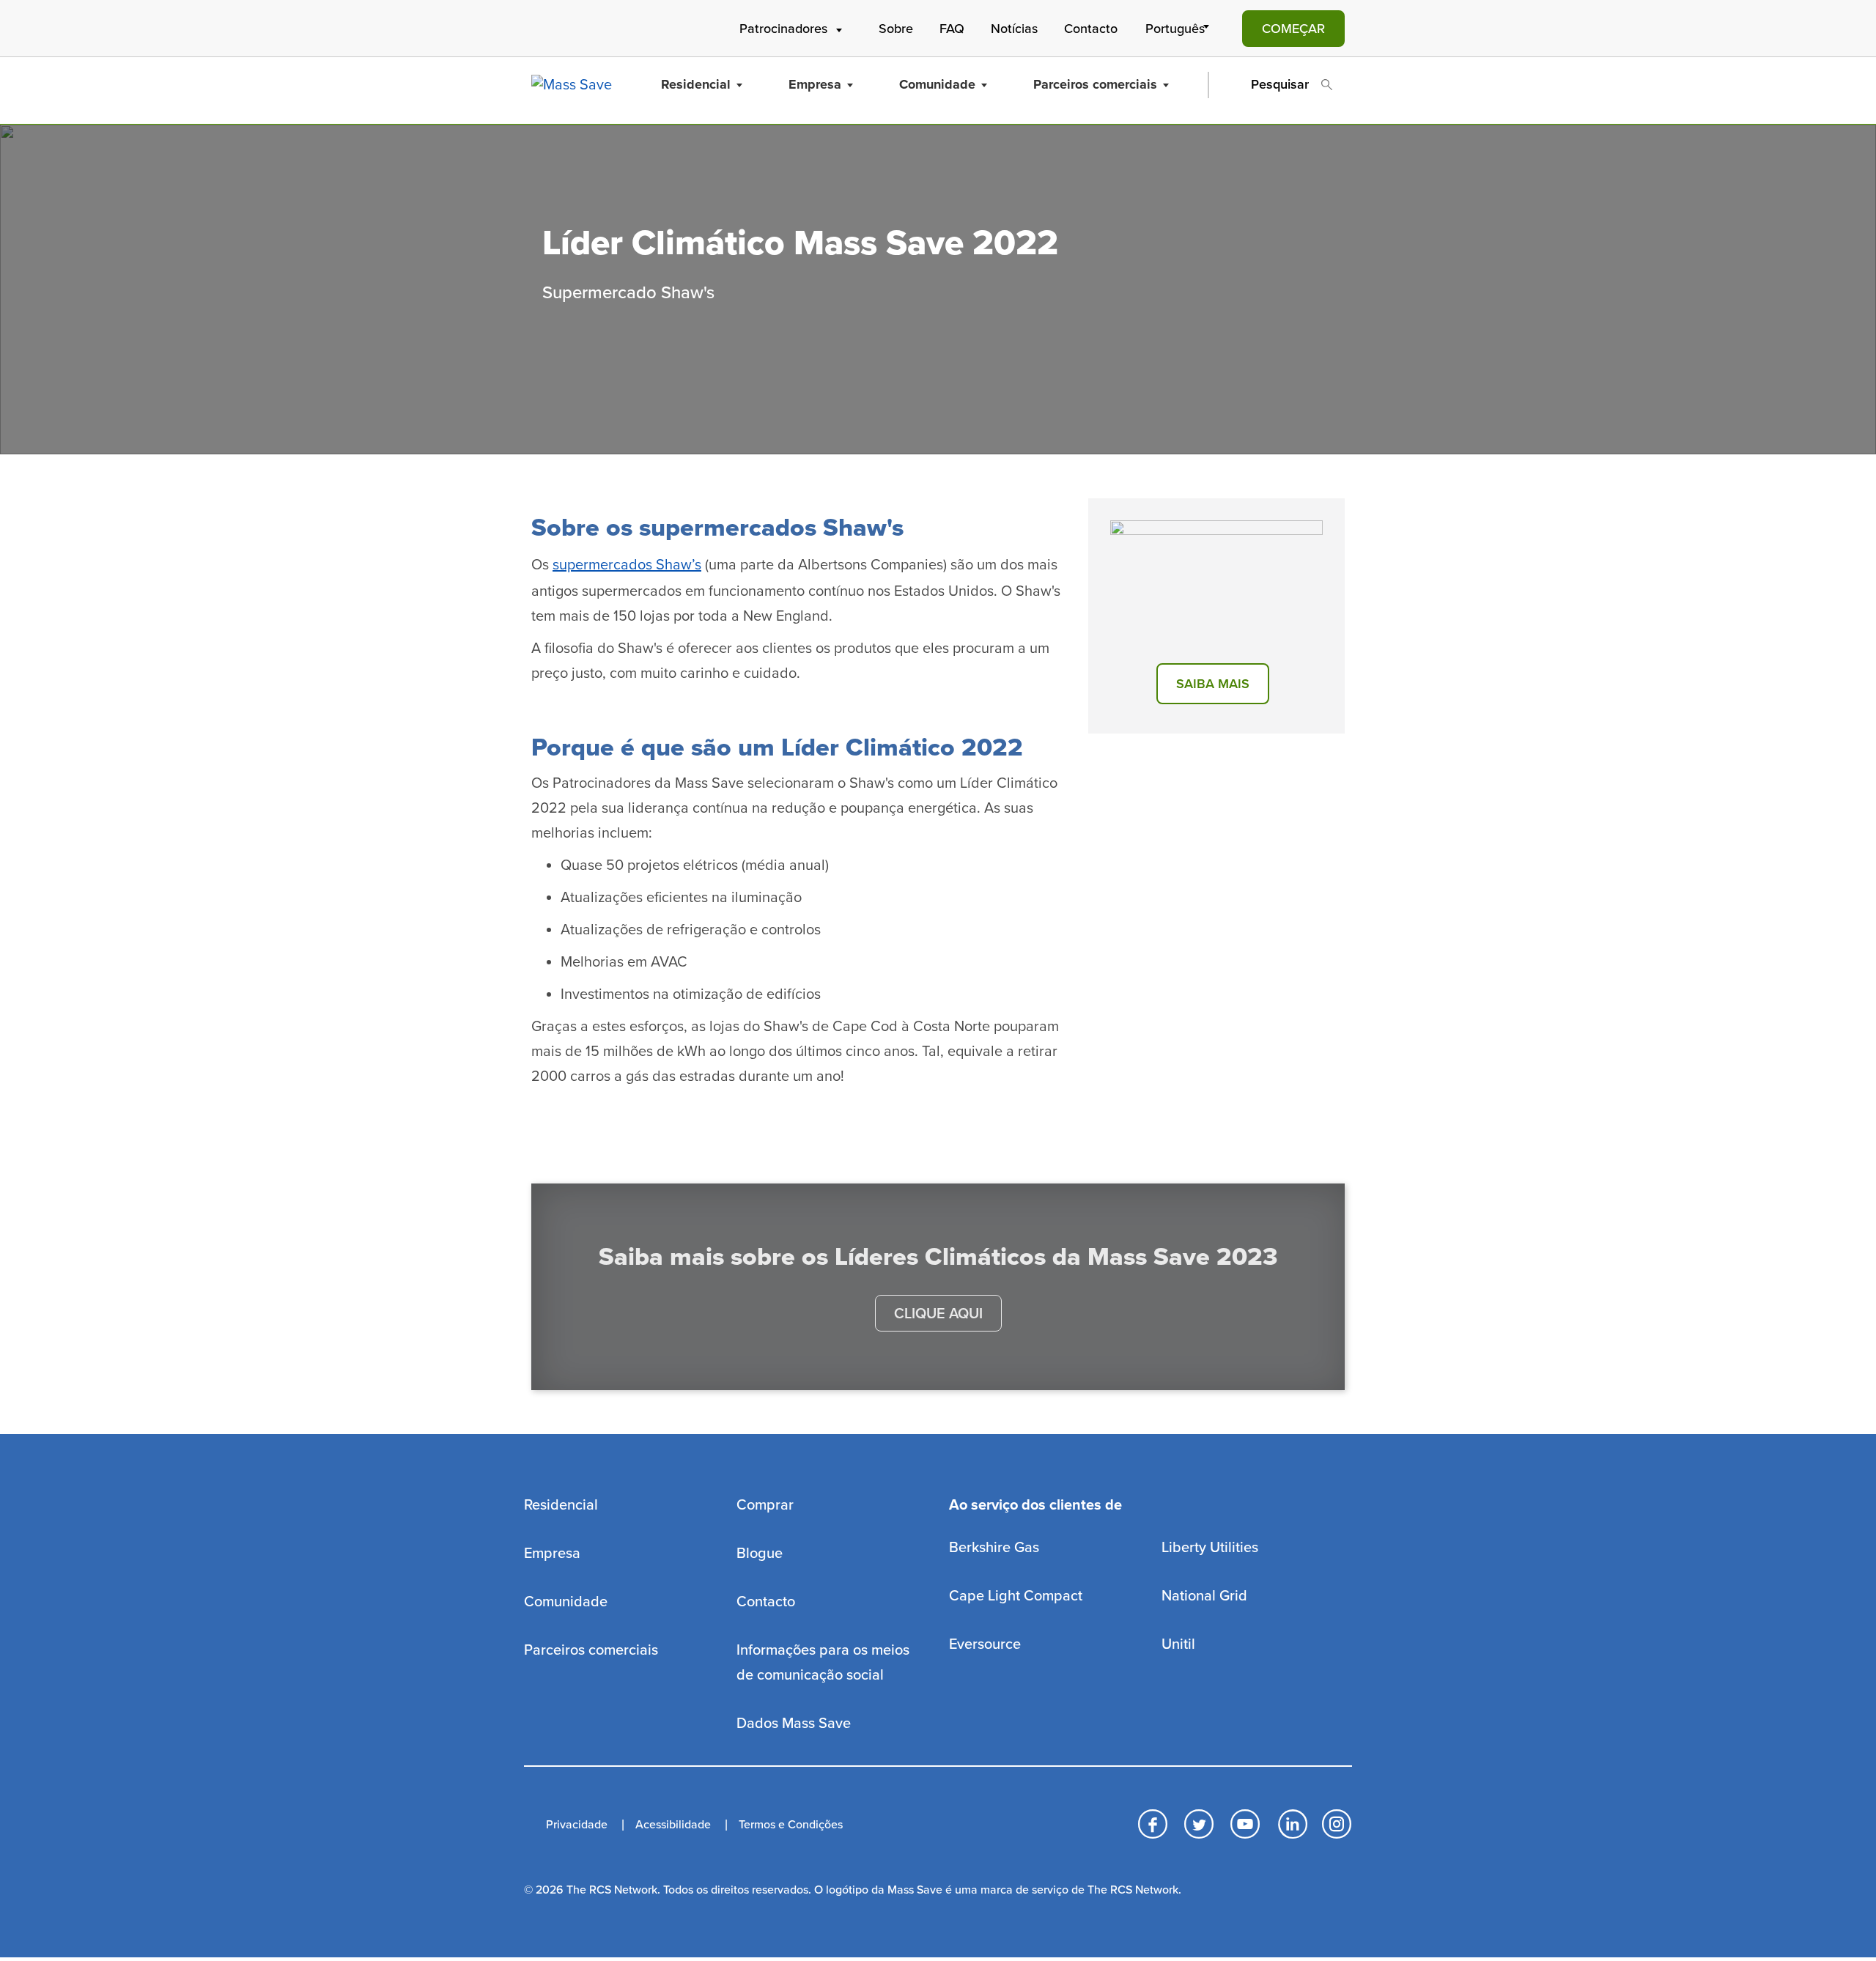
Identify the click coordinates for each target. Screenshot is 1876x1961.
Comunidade (937, 84)
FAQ (952, 29)
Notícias (1014, 29)
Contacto (1091, 29)
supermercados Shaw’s (627, 565)
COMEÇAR (1293, 29)
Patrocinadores (783, 29)
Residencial (696, 84)
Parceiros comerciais (1095, 84)
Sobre (896, 29)
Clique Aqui (938, 1314)
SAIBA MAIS (1213, 684)
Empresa (815, 84)
